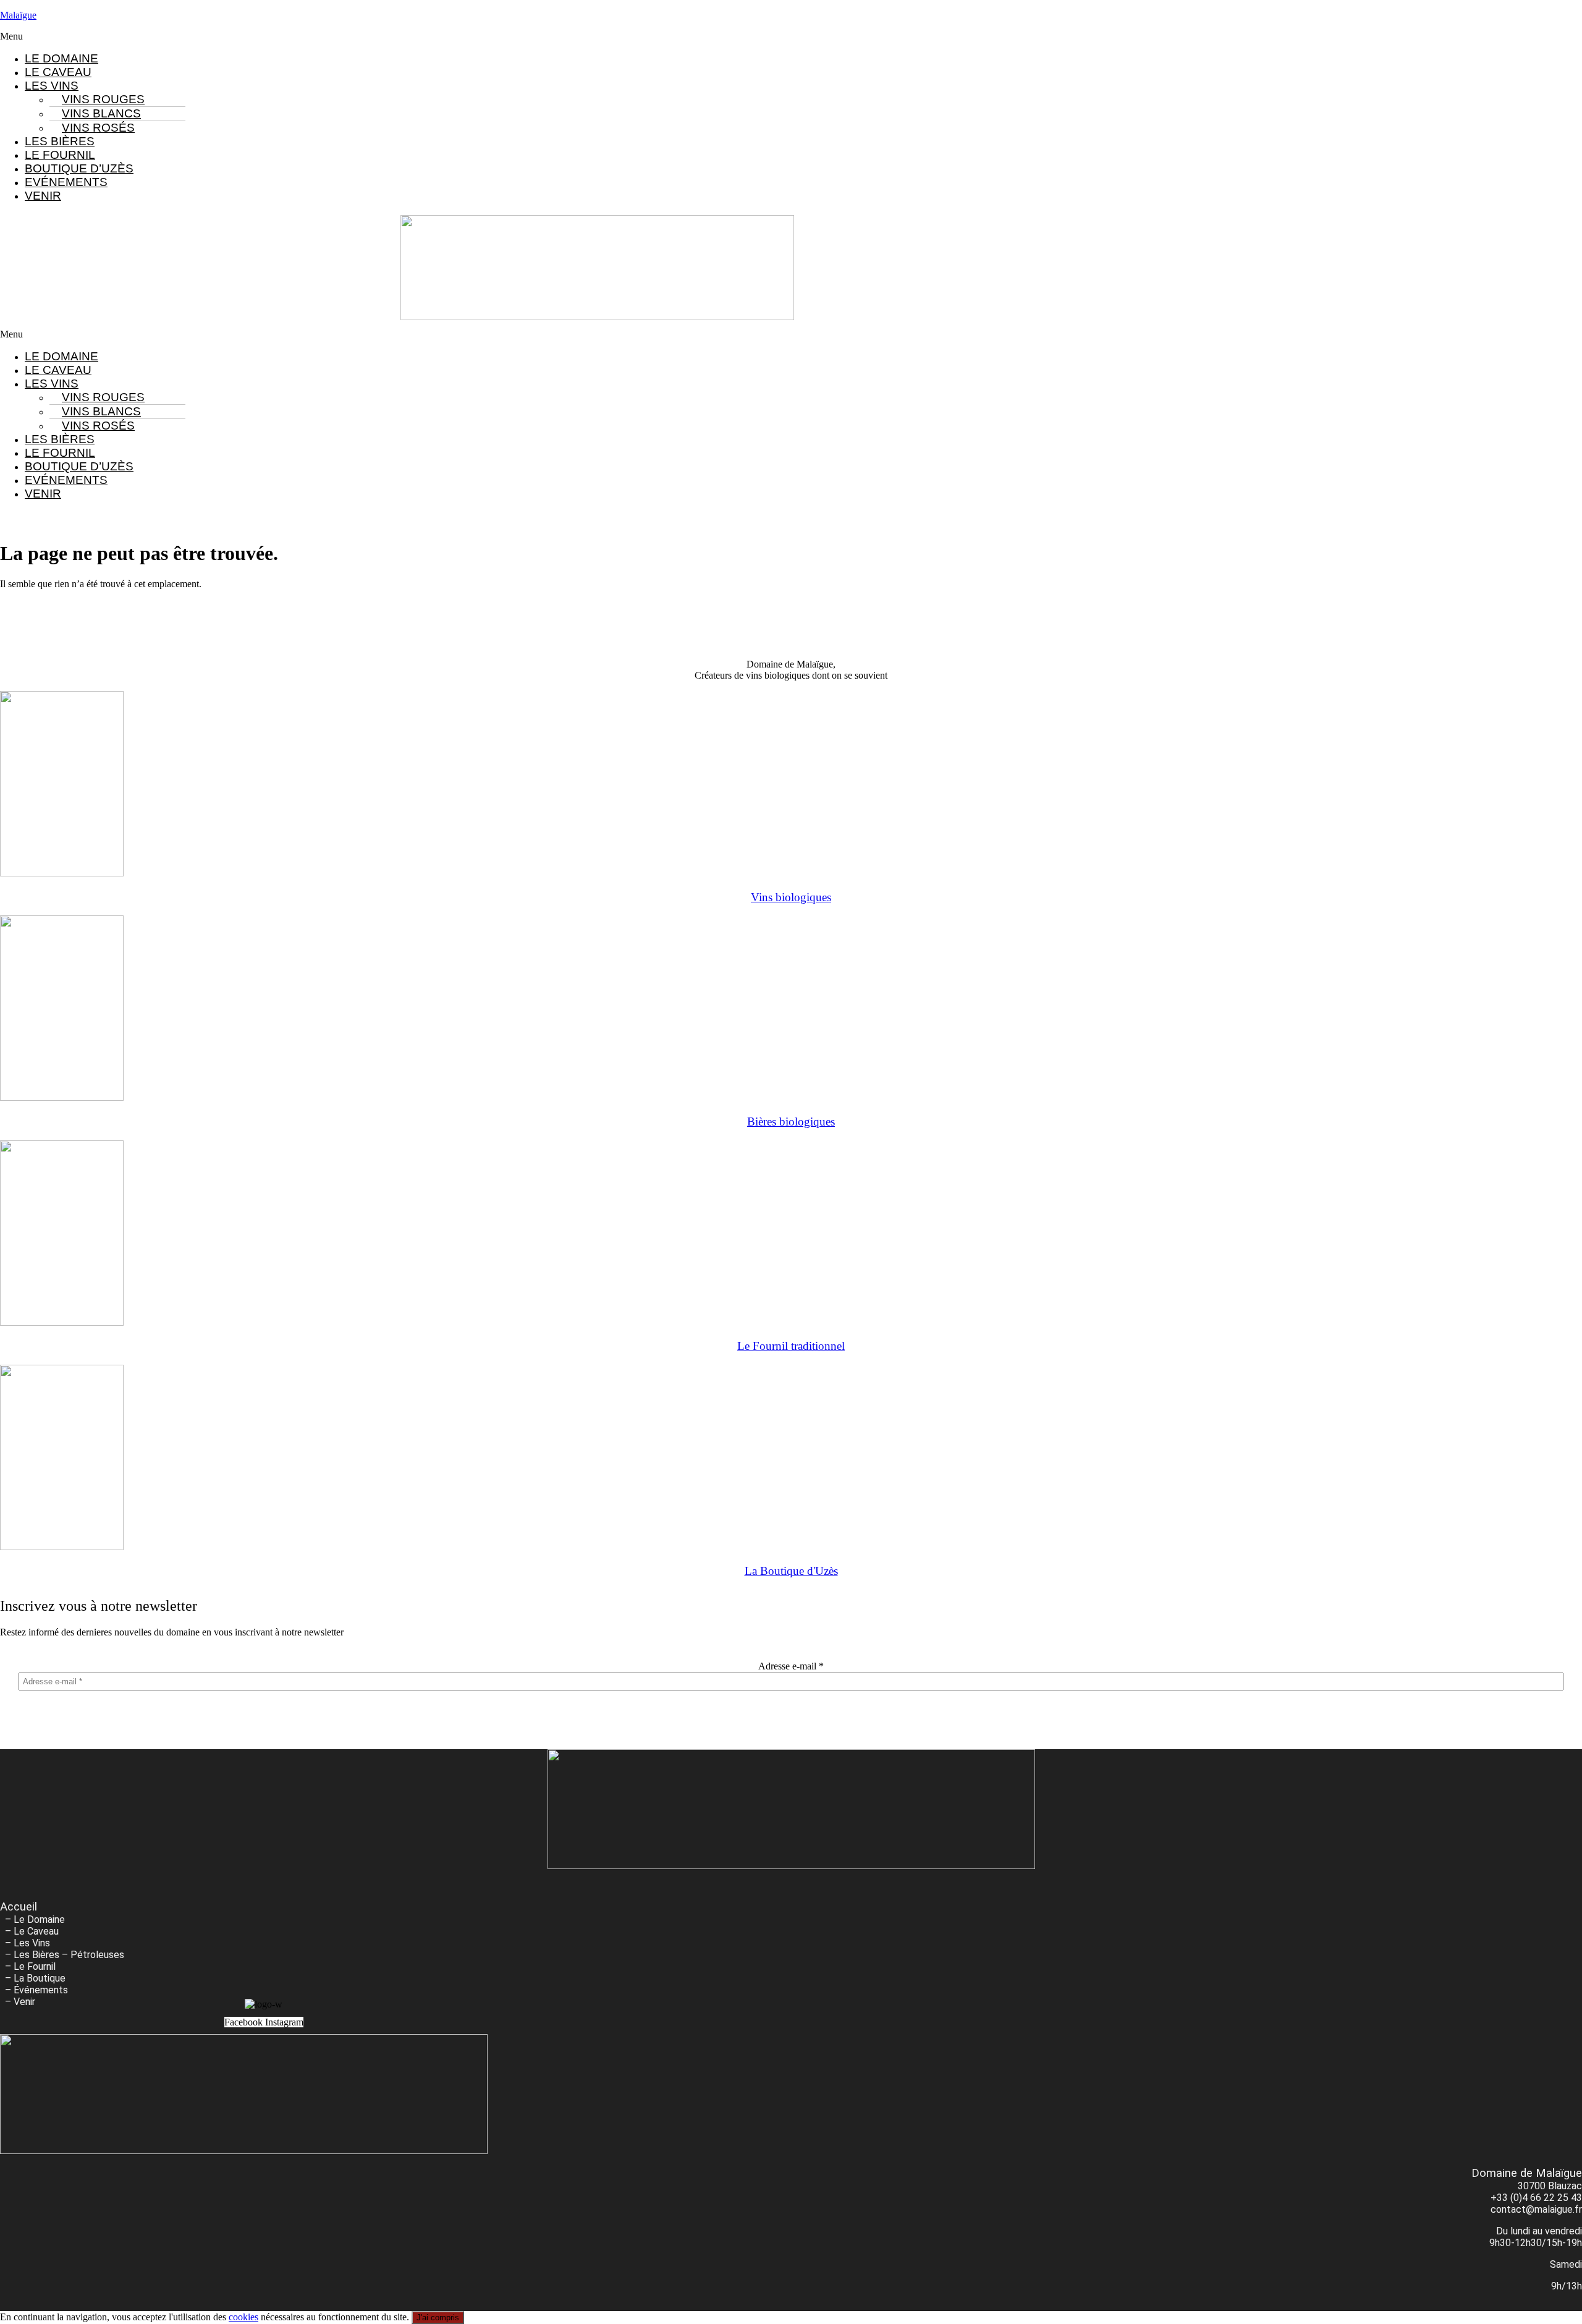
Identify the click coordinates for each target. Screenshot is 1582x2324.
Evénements (66, 182)
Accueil (19, 1907)
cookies (243, 2317)
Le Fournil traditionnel (791, 1346)
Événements (41, 1990)
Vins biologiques (791, 897)
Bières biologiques (791, 1122)
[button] (791, 36)
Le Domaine (61, 58)
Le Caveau (58, 72)
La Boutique (40, 1978)
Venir (43, 196)
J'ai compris (438, 2318)
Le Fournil (60, 155)
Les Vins (32, 1943)
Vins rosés (98, 128)
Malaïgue (18, 15)
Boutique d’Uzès (79, 168)
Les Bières (60, 141)
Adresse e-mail (791, 1666)
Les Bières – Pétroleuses (69, 1955)
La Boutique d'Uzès (791, 1571)
